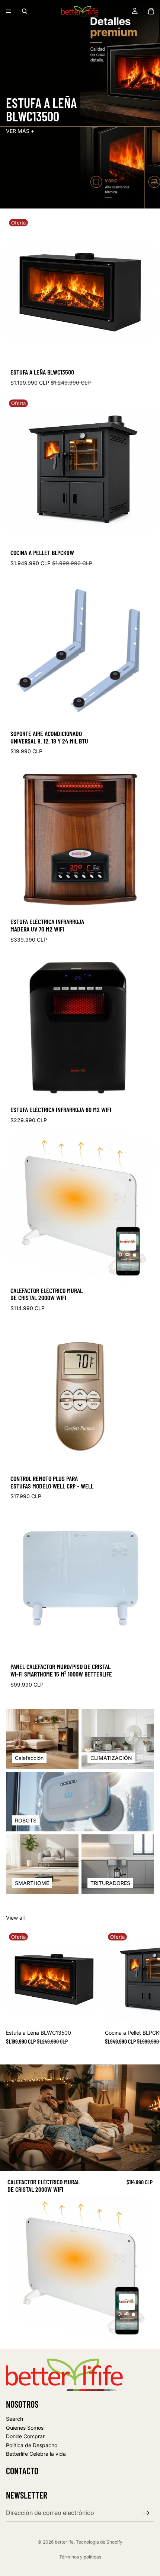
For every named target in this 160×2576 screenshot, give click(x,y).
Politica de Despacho (32, 2445)
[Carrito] (151, 11)
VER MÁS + (20, 131)
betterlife (64, 2542)
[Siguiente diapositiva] (146, 1991)
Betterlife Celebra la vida (36, 2454)
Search (15, 2419)
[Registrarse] (146, 2513)
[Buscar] (25, 11)
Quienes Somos (25, 2427)
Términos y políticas (80, 2557)
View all (15, 1918)
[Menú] (9, 11)
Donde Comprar (25, 2436)
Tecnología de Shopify (99, 2542)
